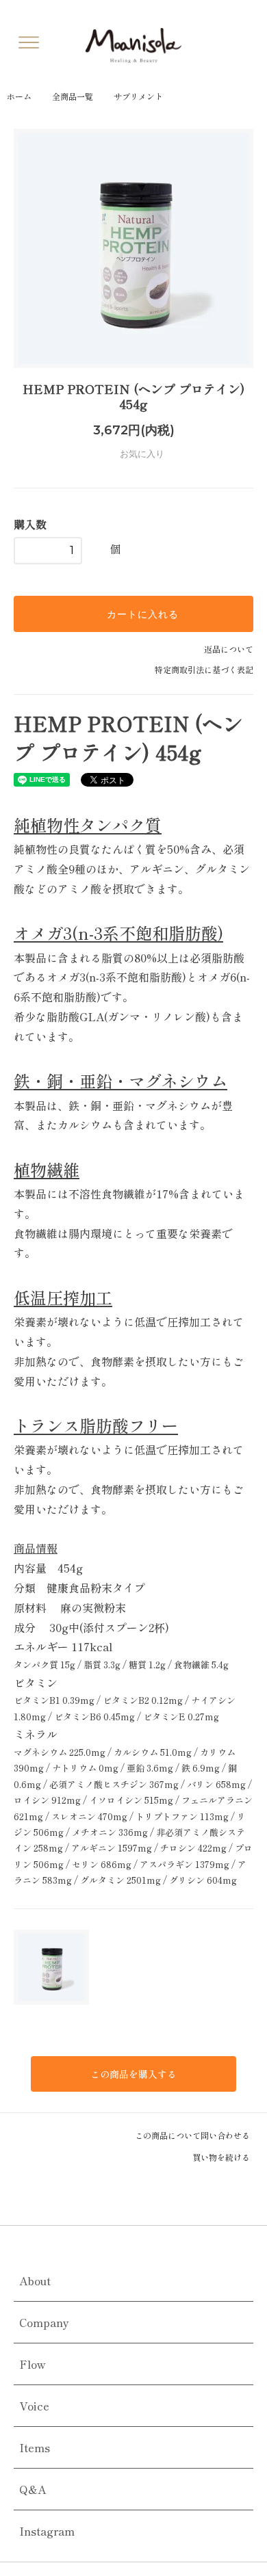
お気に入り (141, 454)
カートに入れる (141, 614)
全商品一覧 (73, 96)
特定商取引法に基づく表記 (204, 669)
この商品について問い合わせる (193, 2135)
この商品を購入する (133, 2074)
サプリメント (138, 96)
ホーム (19, 96)
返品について (229, 649)
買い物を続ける (222, 2157)
